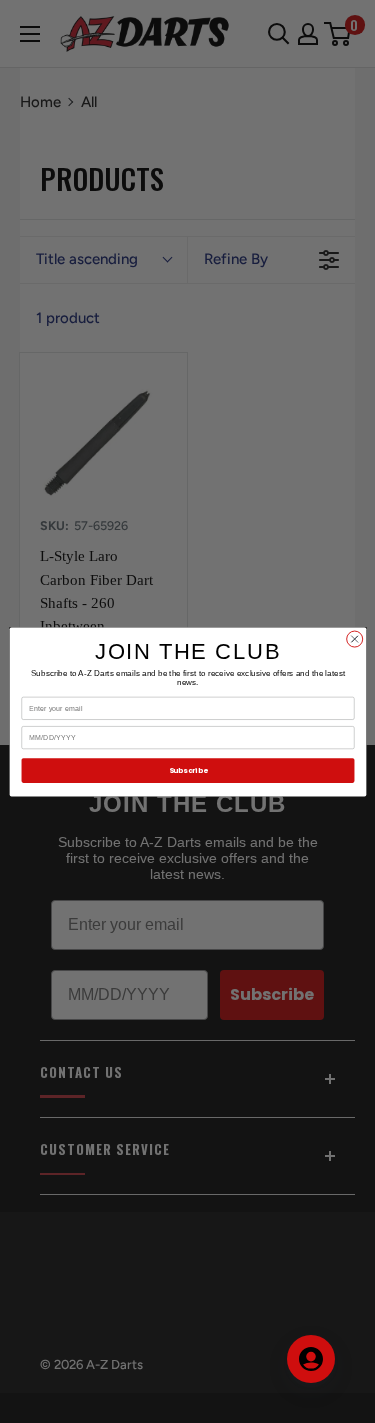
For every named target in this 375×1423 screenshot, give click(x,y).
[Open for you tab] (311, 1359)
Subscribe (187, 770)
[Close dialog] (354, 639)
